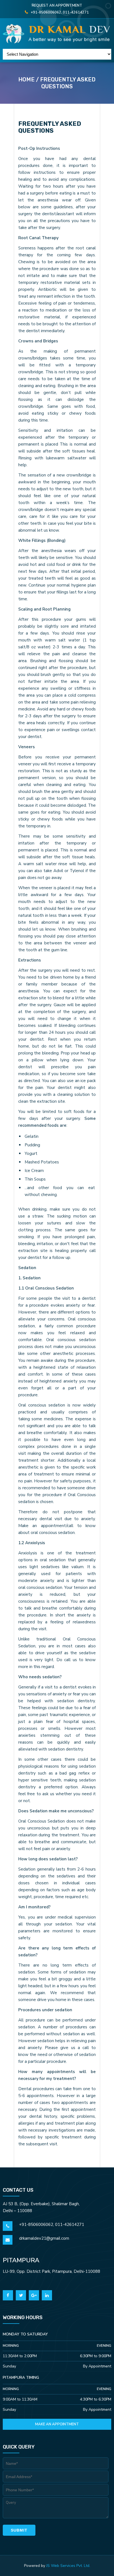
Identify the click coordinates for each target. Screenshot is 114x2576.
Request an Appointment (57, 6)
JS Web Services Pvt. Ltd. (68, 2566)
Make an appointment (57, 2424)
